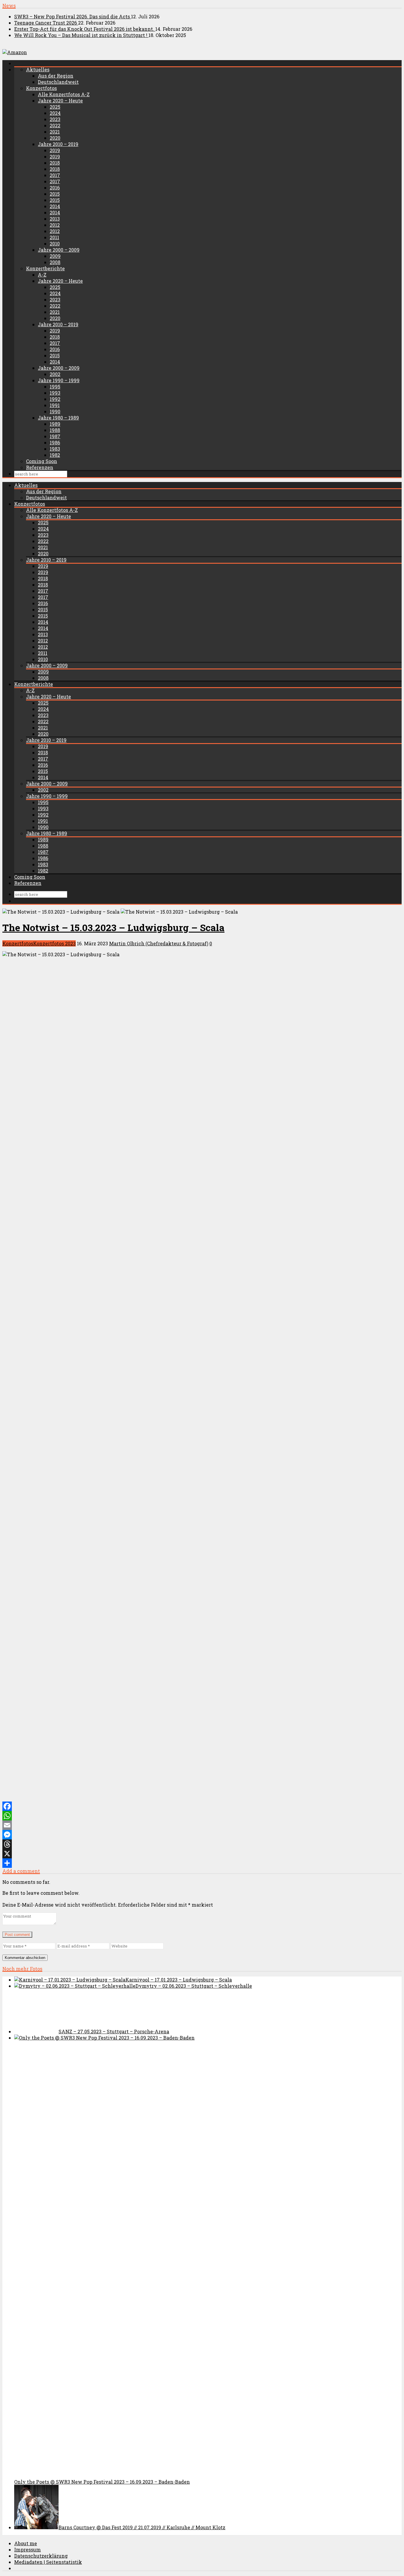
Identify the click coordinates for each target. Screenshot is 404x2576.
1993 (55, 393)
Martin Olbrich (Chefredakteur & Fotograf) (159, 943)
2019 (55, 150)
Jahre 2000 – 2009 (59, 250)
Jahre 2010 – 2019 (58, 144)
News (9, 5)
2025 (55, 107)
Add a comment (21, 1871)
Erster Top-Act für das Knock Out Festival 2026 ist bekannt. (85, 29)
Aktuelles (38, 69)
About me (26, 2543)
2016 (55, 188)
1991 (55, 405)
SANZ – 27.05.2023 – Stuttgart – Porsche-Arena (114, 2031)
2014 (55, 206)
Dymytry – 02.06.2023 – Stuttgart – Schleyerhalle (194, 1986)
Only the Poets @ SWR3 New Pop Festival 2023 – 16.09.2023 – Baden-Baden (102, 2482)
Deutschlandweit (58, 82)
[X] (202, 1854)
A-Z (42, 275)
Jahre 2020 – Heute (60, 101)
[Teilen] (202, 1863)
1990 (55, 411)
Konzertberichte (45, 268)
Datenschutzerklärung (41, 2556)
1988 (55, 430)
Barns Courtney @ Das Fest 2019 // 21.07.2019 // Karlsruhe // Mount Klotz (142, 2527)
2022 (55, 125)
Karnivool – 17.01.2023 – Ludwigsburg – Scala (179, 1980)
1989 (55, 424)
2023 (55, 119)
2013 (55, 219)
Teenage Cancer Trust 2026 (46, 23)
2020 (55, 138)
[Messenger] (202, 1835)
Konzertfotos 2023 (54, 943)
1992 (55, 399)
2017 (55, 175)
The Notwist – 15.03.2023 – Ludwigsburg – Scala (113, 927)
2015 (55, 194)
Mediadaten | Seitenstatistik (48, 2562)
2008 (55, 262)
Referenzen (40, 467)
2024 (55, 113)
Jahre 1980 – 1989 (58, 418)
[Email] (202, 1825)
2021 (55, 132)
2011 (54, 237)
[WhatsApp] (202, 1816)
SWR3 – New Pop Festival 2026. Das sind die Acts (73, 16)
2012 (55, 225)
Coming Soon (42, 461)
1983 (55, 449)
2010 (55, 244)
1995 (55, 387)
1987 (55, 436)
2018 (55, 163)
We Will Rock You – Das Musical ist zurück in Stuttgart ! (81, 35)
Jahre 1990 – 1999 (59, 380)
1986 (55, 442)
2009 (55, 256)
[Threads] (202, 1844)
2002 (55, 374)
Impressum (28, 2550)
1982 (55, 455)
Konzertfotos (41, 88)
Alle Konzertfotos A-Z (64, 94)
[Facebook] (202, 1806)
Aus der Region (56, 76)
